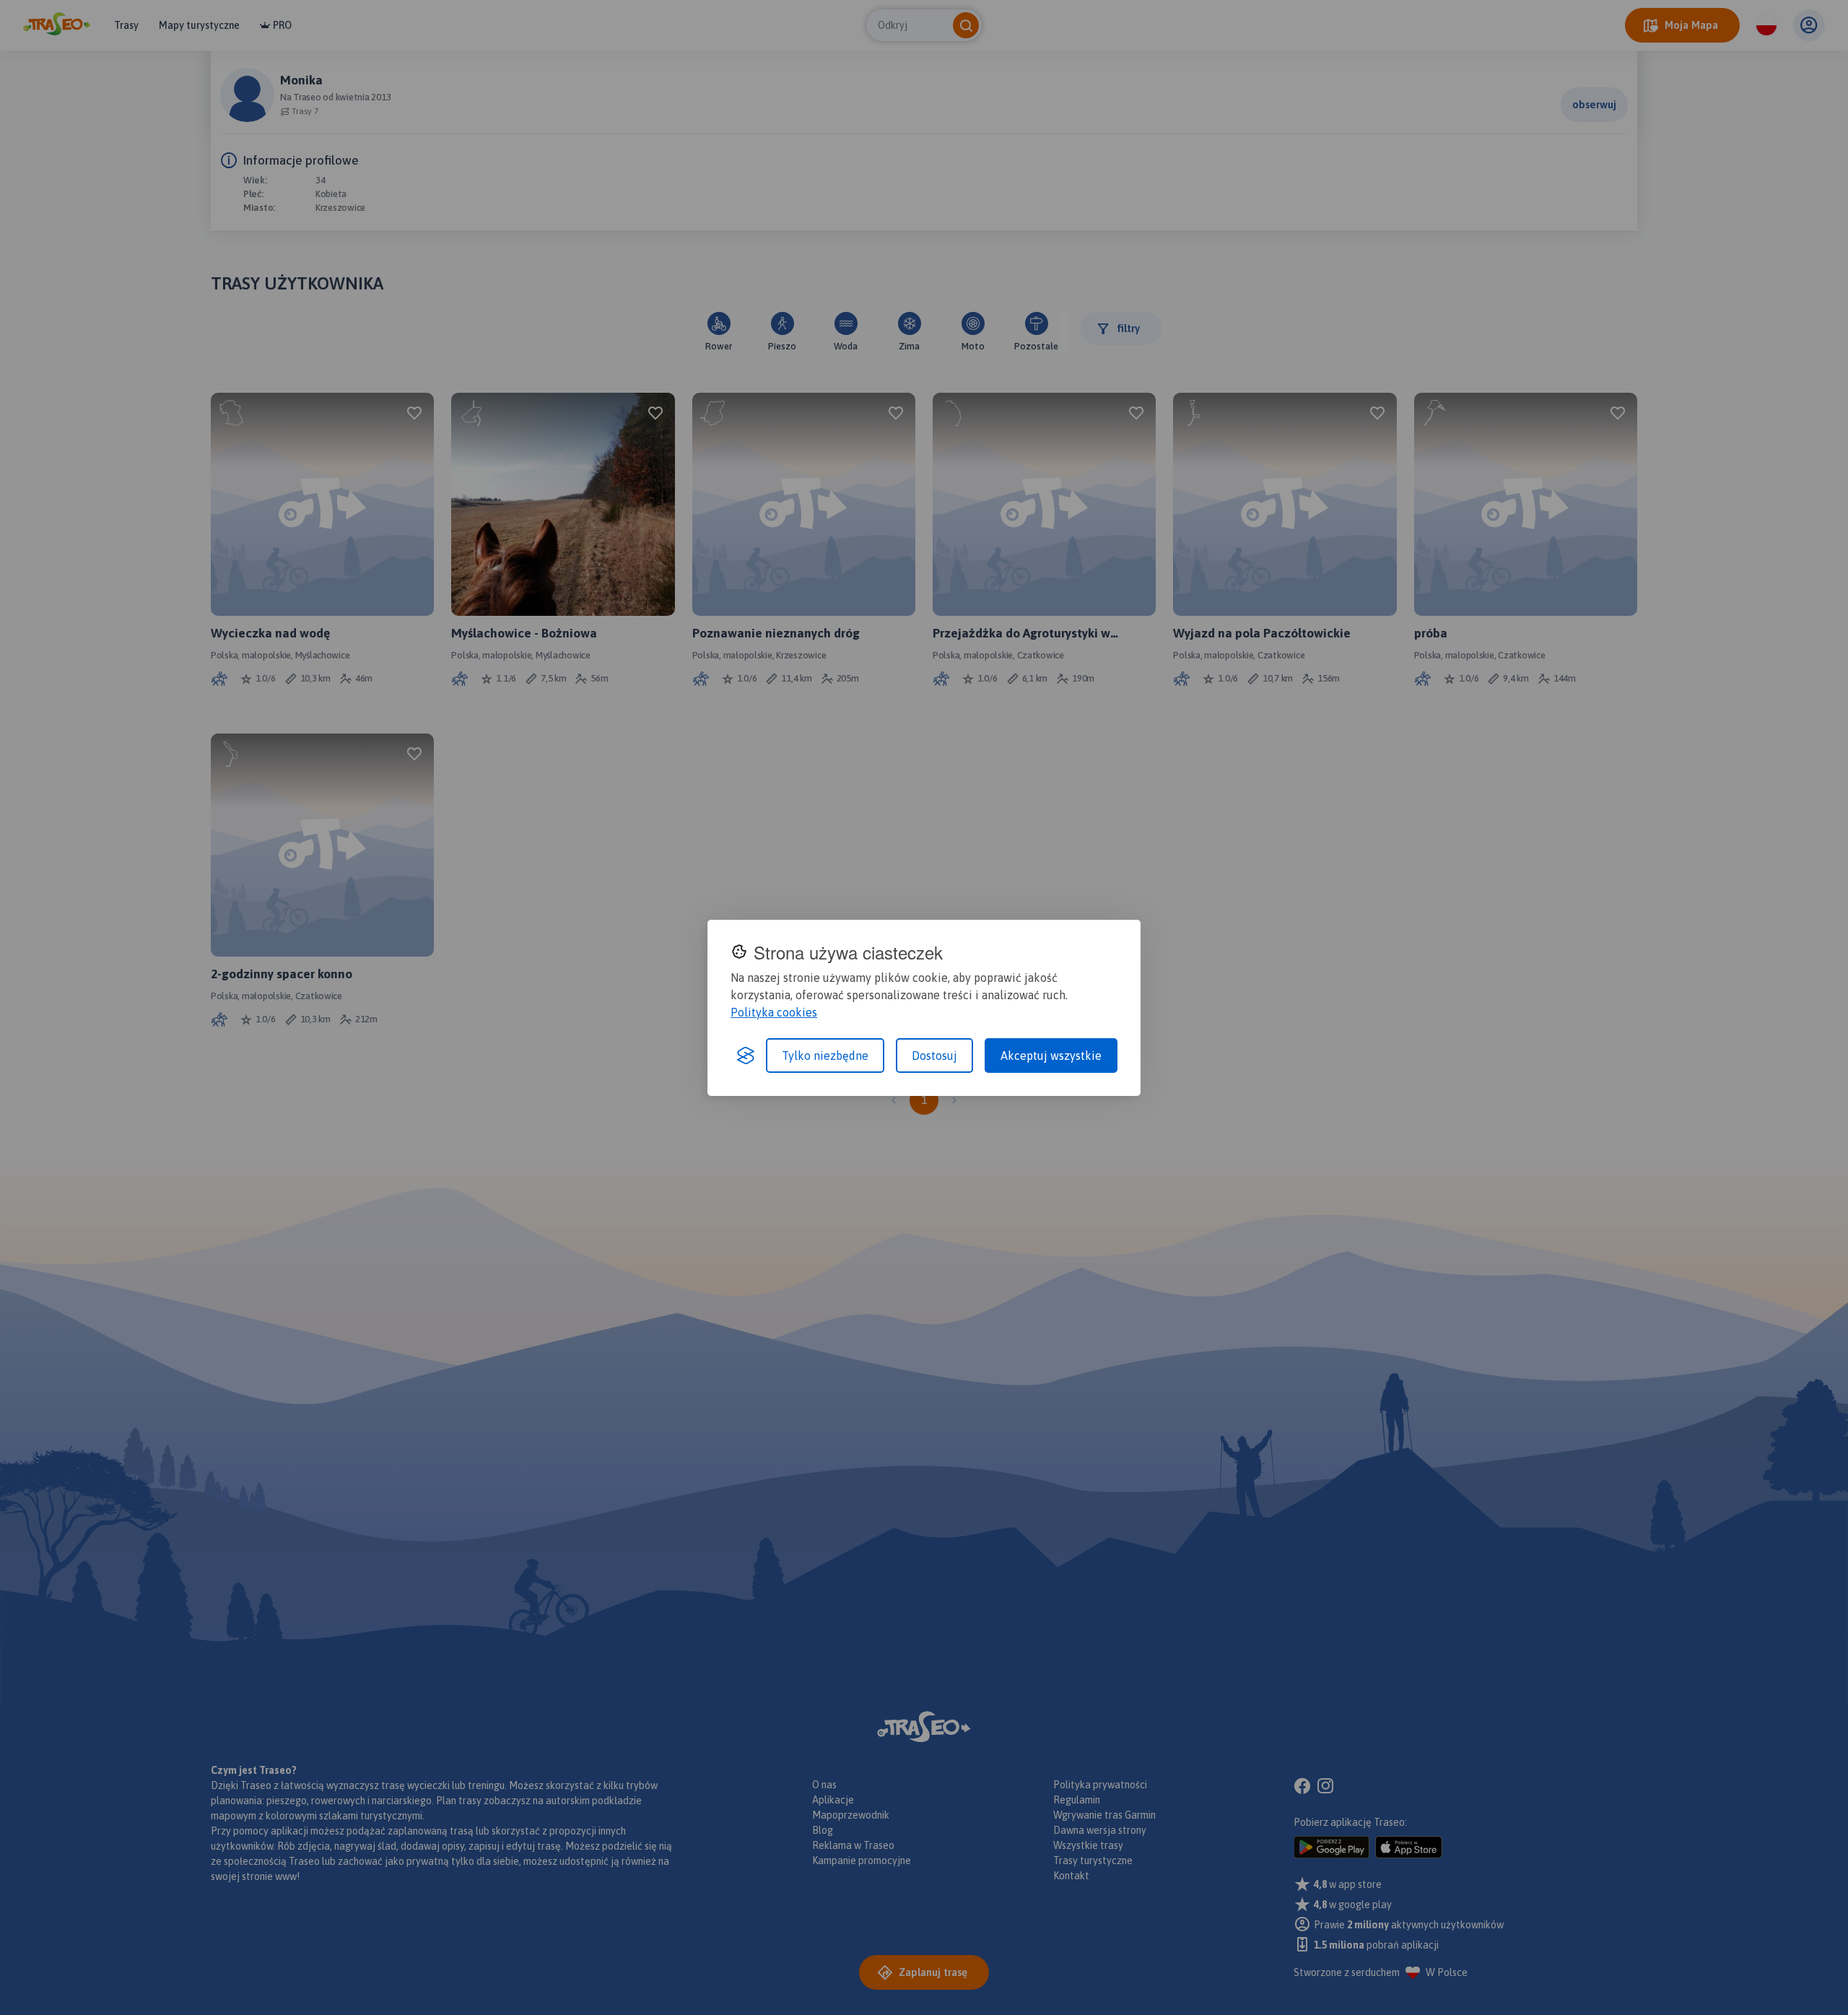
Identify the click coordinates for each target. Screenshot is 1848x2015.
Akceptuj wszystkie (1051, 1056)
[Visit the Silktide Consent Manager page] (746, 1056)
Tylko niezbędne (825, 1056)
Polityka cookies (774, 1012)
